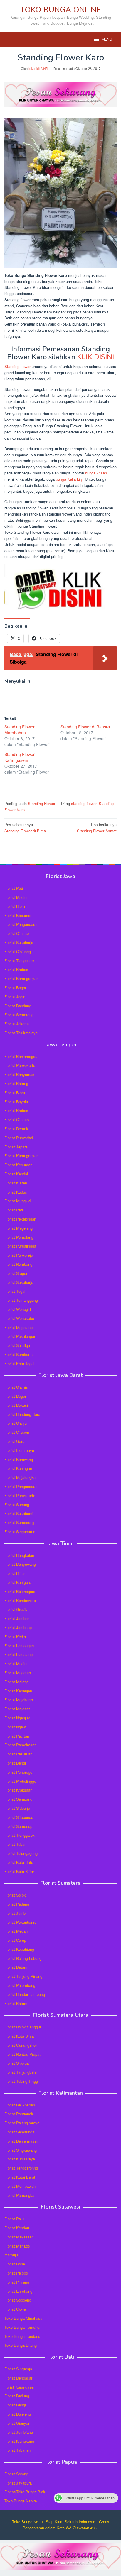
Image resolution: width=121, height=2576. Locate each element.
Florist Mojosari (17, 1709)
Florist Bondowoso (20, 1600)
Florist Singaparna (20, 1532)
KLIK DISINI (95, 357)
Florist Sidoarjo (17, 1808)
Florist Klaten (16, 1183)
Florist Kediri (15, 1637)
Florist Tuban (15, 1844)
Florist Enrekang (18, 2291)
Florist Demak (16, 1129)
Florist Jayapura (18, 2483)
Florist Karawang (19, 1459)
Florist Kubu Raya (20, 2159)
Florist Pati (14, 888)
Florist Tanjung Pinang (23, 1976)
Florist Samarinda (19, 2132)
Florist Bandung (18, 1006)
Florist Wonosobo (19, 1318)
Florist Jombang (18, 1627)
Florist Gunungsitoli (21, 2045)
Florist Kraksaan (18, 1790)
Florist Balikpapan (20, 2105)
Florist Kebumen (18, 915)
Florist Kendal (16, 1174)
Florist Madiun (16, 897)
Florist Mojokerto (19, 1700)
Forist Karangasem (21, 2387)
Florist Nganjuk (17, 1718)
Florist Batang (16, 1083)
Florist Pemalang (19, 1237)
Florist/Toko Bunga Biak (25, 2492)
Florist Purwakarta (20, 1495)
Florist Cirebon (17, 1432)
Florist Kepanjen (18, 1691)
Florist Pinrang (17, 2282)
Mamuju (11, 2255)
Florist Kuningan (18, 1468)
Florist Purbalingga (20, 1246)
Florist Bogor (15, 988)
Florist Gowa (15, 2309)
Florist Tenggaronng (21, 2168)
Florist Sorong (16, 2474)
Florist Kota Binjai (20, 2036)
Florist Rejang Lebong (23, 1958)
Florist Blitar (15, 1573)
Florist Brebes (16, 969)
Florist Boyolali (17, 1102)
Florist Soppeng (18, 2300)
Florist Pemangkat (20, 2195)
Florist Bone (15, 2264)
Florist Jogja (15, 997)
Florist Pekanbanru (20, 1922)
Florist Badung (17, 2396)
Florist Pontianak (19, 2114)
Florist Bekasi (16, 1405)
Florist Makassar (19, 2237)
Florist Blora (15, 906)
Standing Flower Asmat (97, 828)
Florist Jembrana (19, 2432)
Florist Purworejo (19, 1255)
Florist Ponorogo (18, 1772)
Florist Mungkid (17, 1201)
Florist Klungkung (19, 2441)
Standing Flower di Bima (25, 828)
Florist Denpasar (18, 2378)
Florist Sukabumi (19, 1513)
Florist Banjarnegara (21, 1056)
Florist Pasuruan (18, 1754)
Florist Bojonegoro (20, 1591)
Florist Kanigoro (18, 1582)
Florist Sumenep (18, 1826)
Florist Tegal (15, 1291)
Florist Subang (17, 1505)
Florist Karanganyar (21, 978)
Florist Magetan (18, 1673)
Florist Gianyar (17, 2423)
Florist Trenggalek (20, 961)
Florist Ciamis (16, 1387)
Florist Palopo (16, 2273)
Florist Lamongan (19, 1646)
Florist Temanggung (21, 1300)
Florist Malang (16, 1682)
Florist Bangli (16, 2405)
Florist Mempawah (20, 2186)
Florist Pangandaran (21, 924)
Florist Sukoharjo (19, 942)
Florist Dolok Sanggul (23, 2027)
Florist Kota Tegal (19, 1364)
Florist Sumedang (19, 1522)
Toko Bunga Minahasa (23, 2318)
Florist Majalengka (20, 1477)
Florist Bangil (16, 1763)
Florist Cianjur (16, 1423)
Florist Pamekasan (20, 1745)
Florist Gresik (16, 1609)
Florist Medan (16, 1931)
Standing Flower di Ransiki (85, 727)
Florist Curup (15, 1940)
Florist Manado (17, 2246)
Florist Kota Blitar (19, 1871)
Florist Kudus (16, 1192)
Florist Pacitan (17, 1736)
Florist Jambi (15, 1913)
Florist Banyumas (19, 1074)
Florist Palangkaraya (22, 2123)
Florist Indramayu (19, 1450)
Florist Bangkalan (19, 1555)
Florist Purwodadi (19, 1138)
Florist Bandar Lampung (25, 1994)
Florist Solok (15, 1895)
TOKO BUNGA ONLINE (60, 10)
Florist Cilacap (17, 933)
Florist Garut (15, 1441)
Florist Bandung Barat (23, 1414)
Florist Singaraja (18, 2369)
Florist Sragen (16, 1273)
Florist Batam (16, 1967)
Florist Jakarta (17, 1024)
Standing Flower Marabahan (20, 730)
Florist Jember (17, 1618)
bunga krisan (96, 473)
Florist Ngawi (15, 1727)
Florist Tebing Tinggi (22, 2081)
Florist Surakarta (19, 1354)
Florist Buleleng (18, 2414)
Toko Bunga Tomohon (23, 2327)
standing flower (84, 803)
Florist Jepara (16, 1147)
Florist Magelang (19, 1228)
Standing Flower (42, 803)
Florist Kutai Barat (20, 2177)
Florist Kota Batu (19, 1862)
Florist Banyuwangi (21, 1564)
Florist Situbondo (19, 1817)
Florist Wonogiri (18, 1309)
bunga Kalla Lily (69, 479)
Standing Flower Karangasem (20, 757)
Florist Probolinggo (20, 1781)
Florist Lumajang (19, 1654)
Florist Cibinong (18, 951)
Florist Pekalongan (20, 1219)
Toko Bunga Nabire (21, 2501)
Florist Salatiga (17, 1345)
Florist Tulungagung (21, 1853)
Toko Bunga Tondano (22, 2336)
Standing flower (17, 366)
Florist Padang (17, 1904)
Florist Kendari (17, 2228)
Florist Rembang (18, 1264)
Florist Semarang (19, 1015)
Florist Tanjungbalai (21, 2072)
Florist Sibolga (17, 2063)
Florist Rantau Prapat (22, 2054)
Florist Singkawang (21, 2150)
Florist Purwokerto (20, 1065)
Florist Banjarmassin (22, 2141)
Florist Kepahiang (19, 1949)
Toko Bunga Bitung (21, 2345)
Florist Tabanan (17, 2450)
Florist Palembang (20, 1985)
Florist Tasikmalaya (21, 1033)
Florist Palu (14, 2219)
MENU (107, 40)
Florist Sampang (18, 1799)
